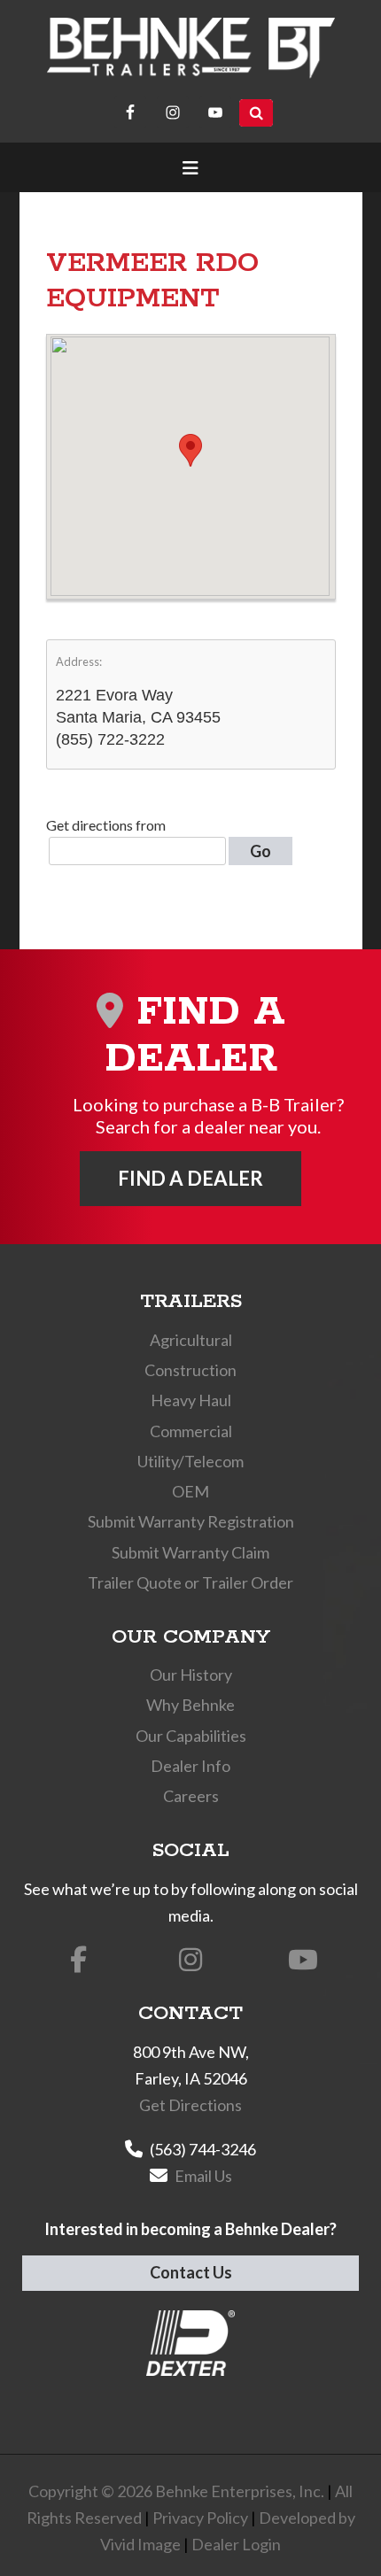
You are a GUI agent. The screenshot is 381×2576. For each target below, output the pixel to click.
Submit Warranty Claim (190, 1552)
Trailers (191, 1302)
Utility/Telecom (190, 1461)
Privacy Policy (200, 2518)
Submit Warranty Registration (191, 1521)
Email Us (203, 2176)
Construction (190, 1370)
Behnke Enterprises (191, 48)
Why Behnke (190, 1705)
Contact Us (191, 2272)
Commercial (191, 1431)
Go (260, 851)
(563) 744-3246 (203, 2149)
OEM (190, 1491)
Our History (191, 1675)
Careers (191, 1796)
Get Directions (190, 2105)
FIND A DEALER (190, 1178)
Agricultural (191, 1340)
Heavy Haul (191, 1400)
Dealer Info (190, 1766)
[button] (190, 450)
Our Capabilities (191, 1736)
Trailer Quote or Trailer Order (190, 1582)
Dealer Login (236, 2544)
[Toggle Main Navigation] (191, 167)
